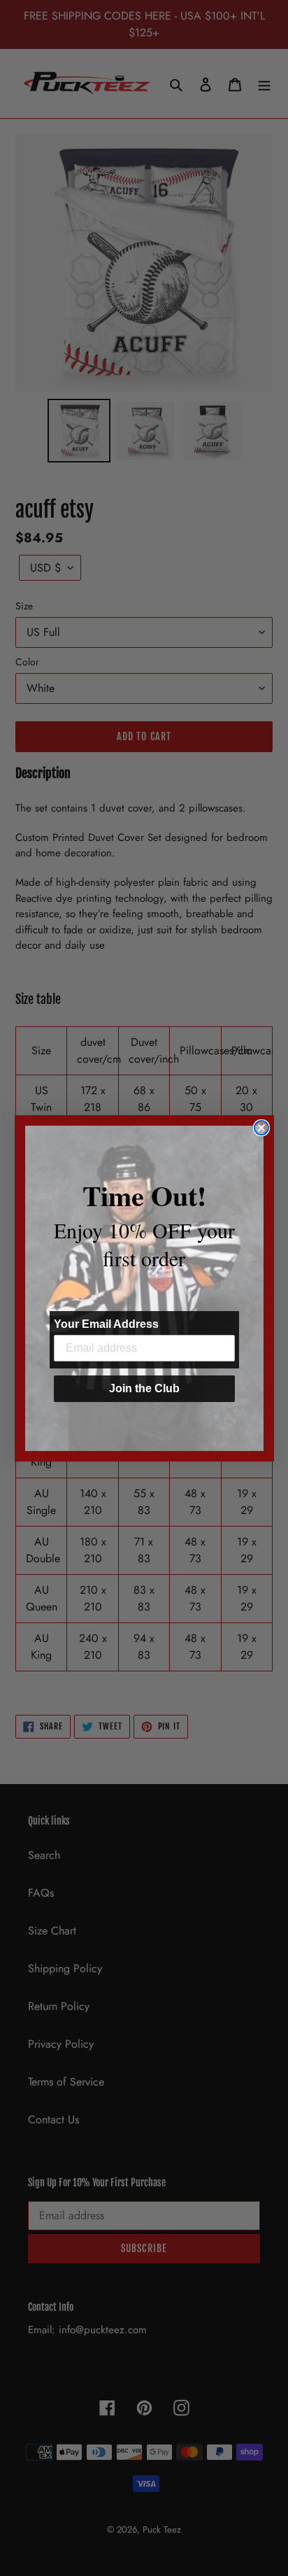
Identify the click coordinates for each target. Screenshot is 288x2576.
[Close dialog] (261, 1128)
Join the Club (144, 1388)
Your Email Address (106, 1324)
